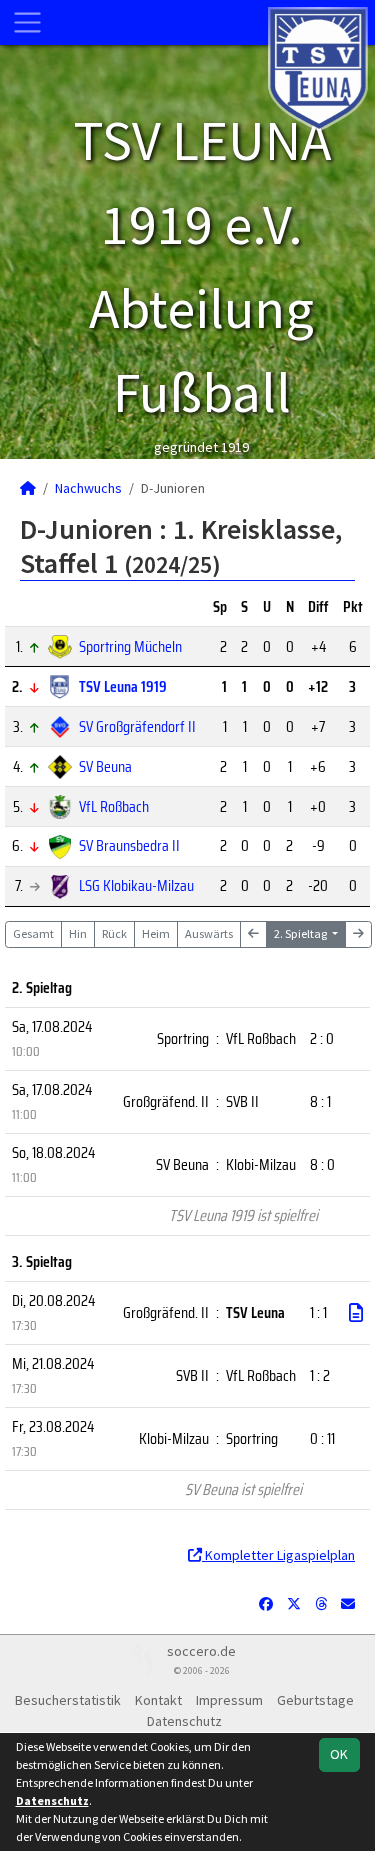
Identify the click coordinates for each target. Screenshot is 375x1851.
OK (339, 1754)
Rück (114, 933)
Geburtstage (315, 1700)
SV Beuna (105, 766)
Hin (78, 933)
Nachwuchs (88, 488)
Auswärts (209, 933)
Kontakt (158, 1700)
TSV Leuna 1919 (123, 686)
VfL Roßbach (114, 806)
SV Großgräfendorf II (137, 726)
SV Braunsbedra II (129, 845)
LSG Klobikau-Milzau (136, 885)
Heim (156, 933)
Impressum (229, 1700)
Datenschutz (184, 1721)
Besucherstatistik (68, 1700)
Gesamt (33, 933)
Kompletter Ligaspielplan (278, 1555)
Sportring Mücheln (130, 646)
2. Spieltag (301, 933)
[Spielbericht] (356, 1313)
